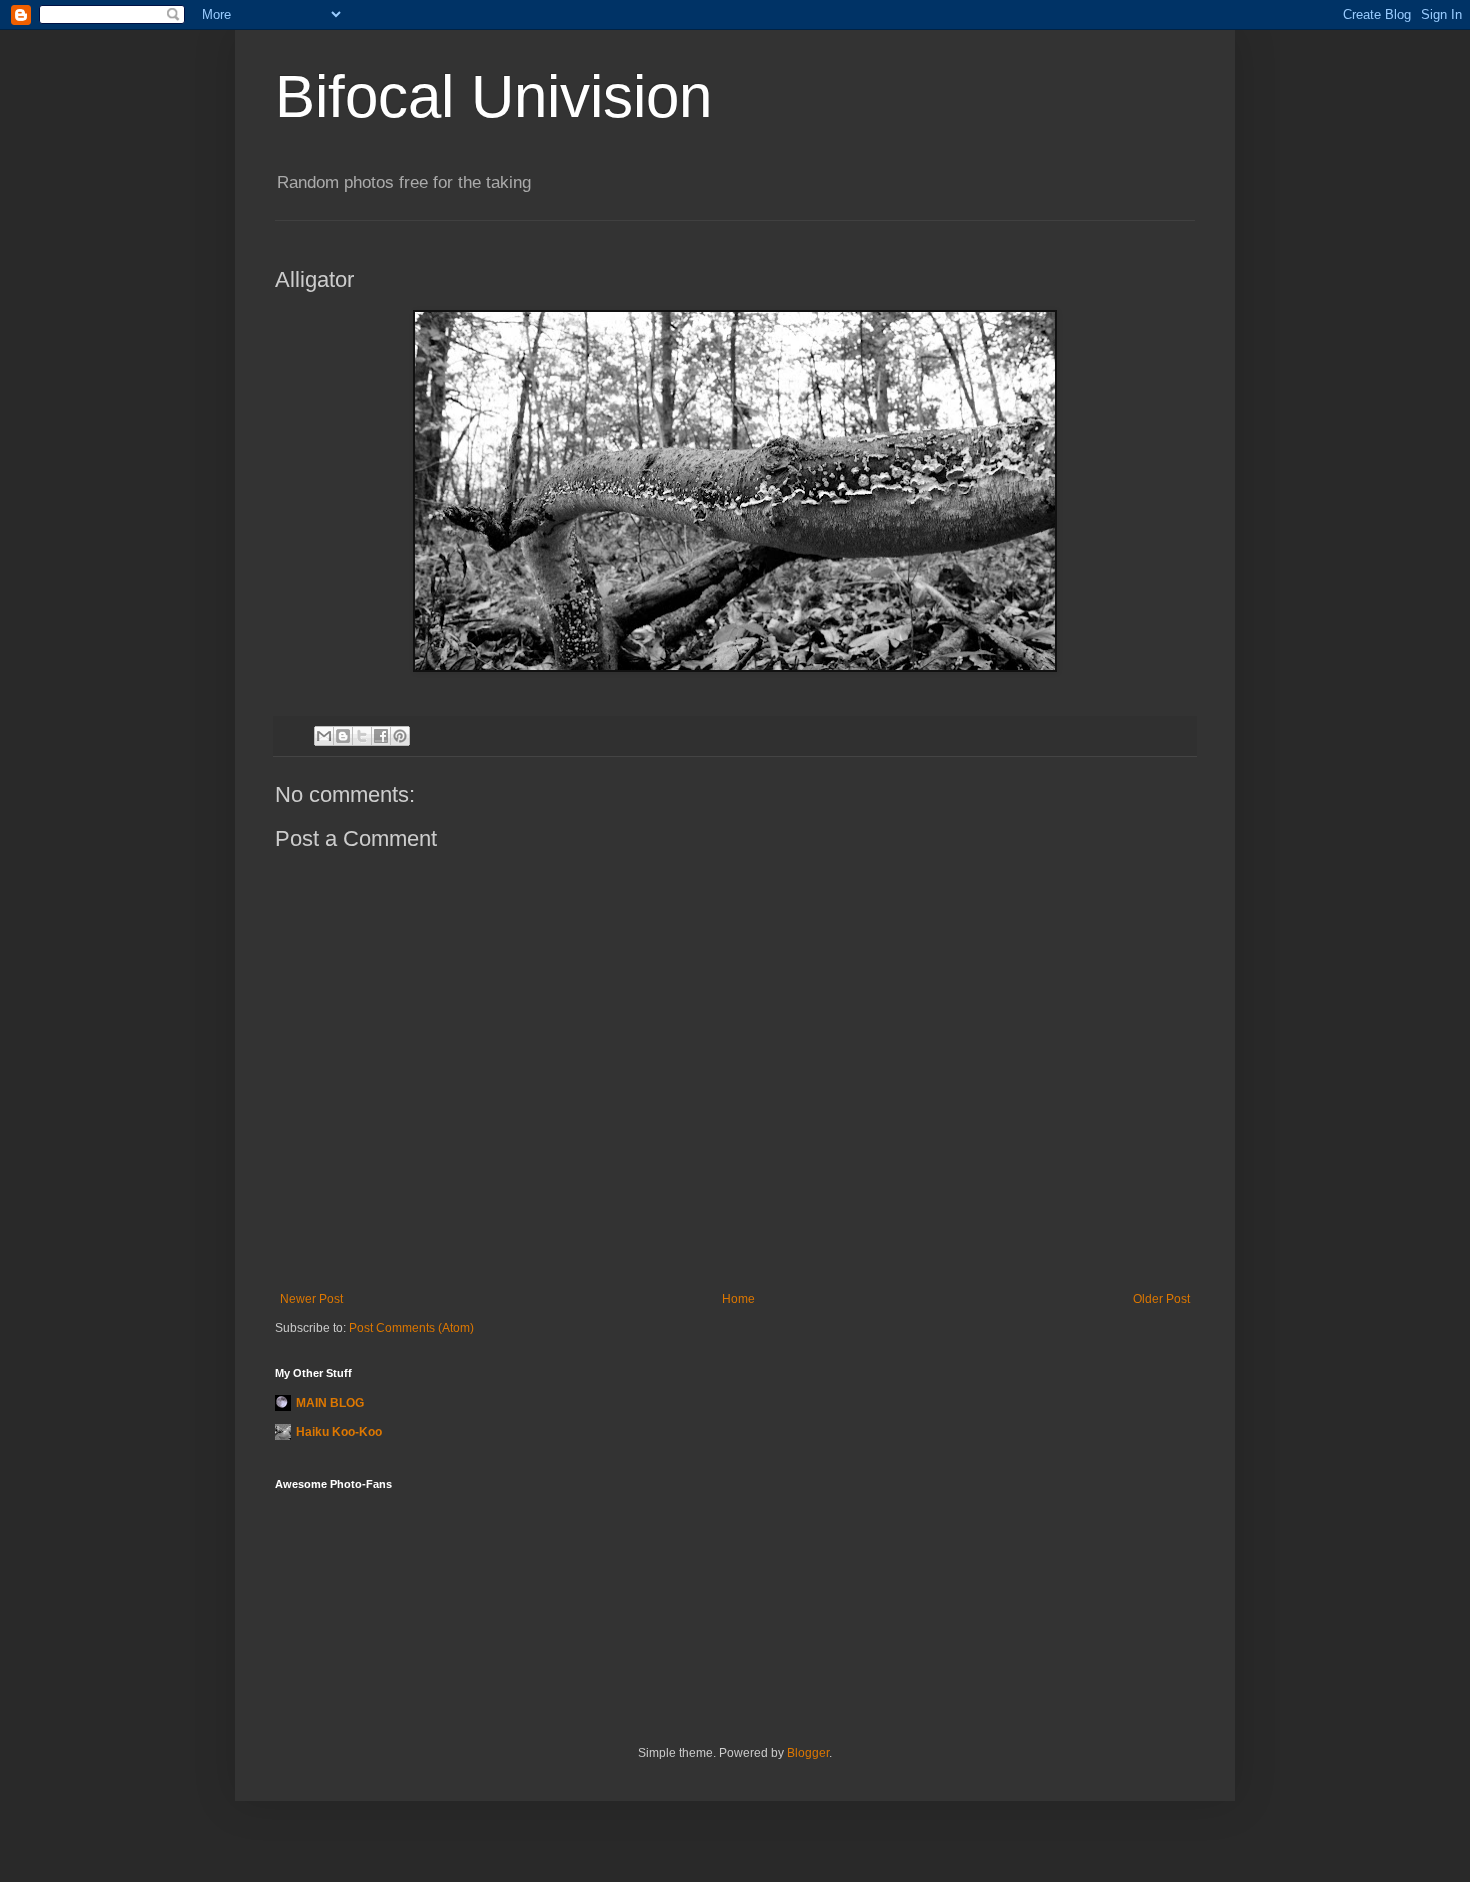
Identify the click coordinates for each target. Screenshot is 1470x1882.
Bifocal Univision (493, 96)
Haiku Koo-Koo (339, 1432)
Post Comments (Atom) (411, 1328)
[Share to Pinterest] (400, 736)
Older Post (1161, 1299)
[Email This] (324, 736)
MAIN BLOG (330, 1403)
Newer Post (311, 1299)
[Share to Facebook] (381, 736)
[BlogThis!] (343, 736)
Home (738, 1299)
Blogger (808, 1753)
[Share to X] (362, 736)
